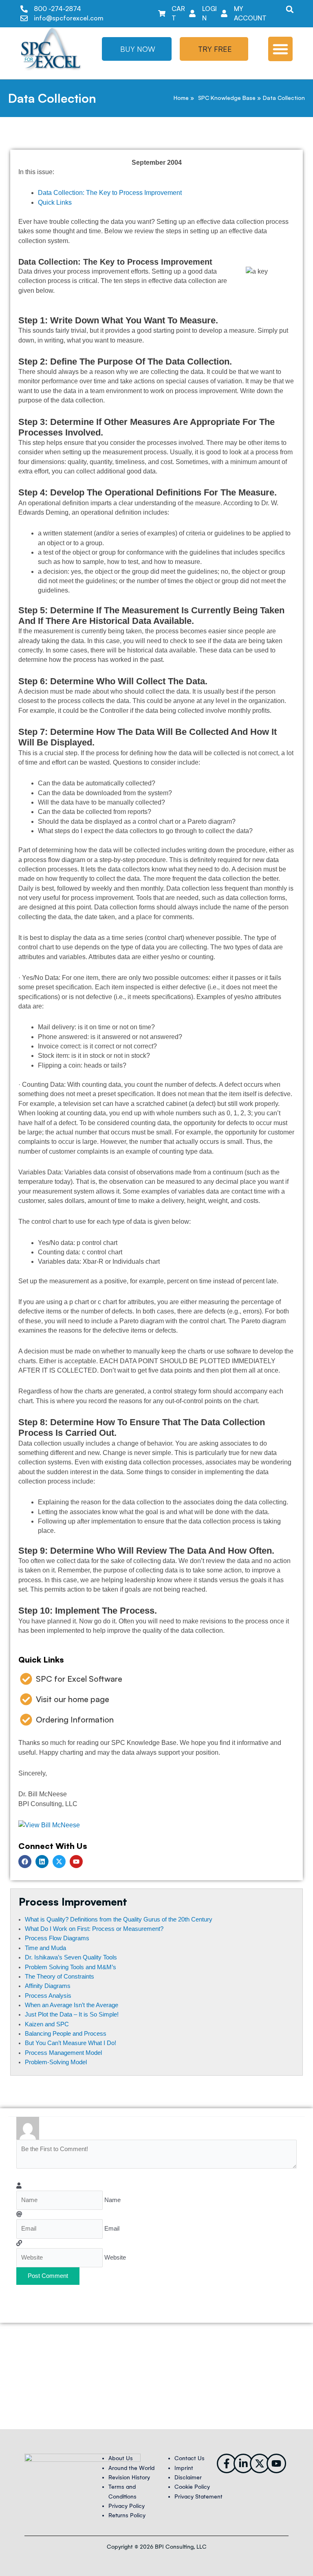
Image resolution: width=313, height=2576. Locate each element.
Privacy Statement (198, 2497)
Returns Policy (127, 2515)
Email (112, 2229)
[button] (290, 9)
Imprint (184, 2468)
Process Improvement (73, 1902)
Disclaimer (188, 2478)
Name (112, 2200)
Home (181, 98)
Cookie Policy (192, 2487)
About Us (121, 2458)
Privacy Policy (127, 2506)
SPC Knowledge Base (227, 98)
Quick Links (55, 202)
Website (115, 2258)
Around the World (131, 2468)
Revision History (129, 2478)
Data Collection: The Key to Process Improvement (110, 193)
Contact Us (190, 2458)
